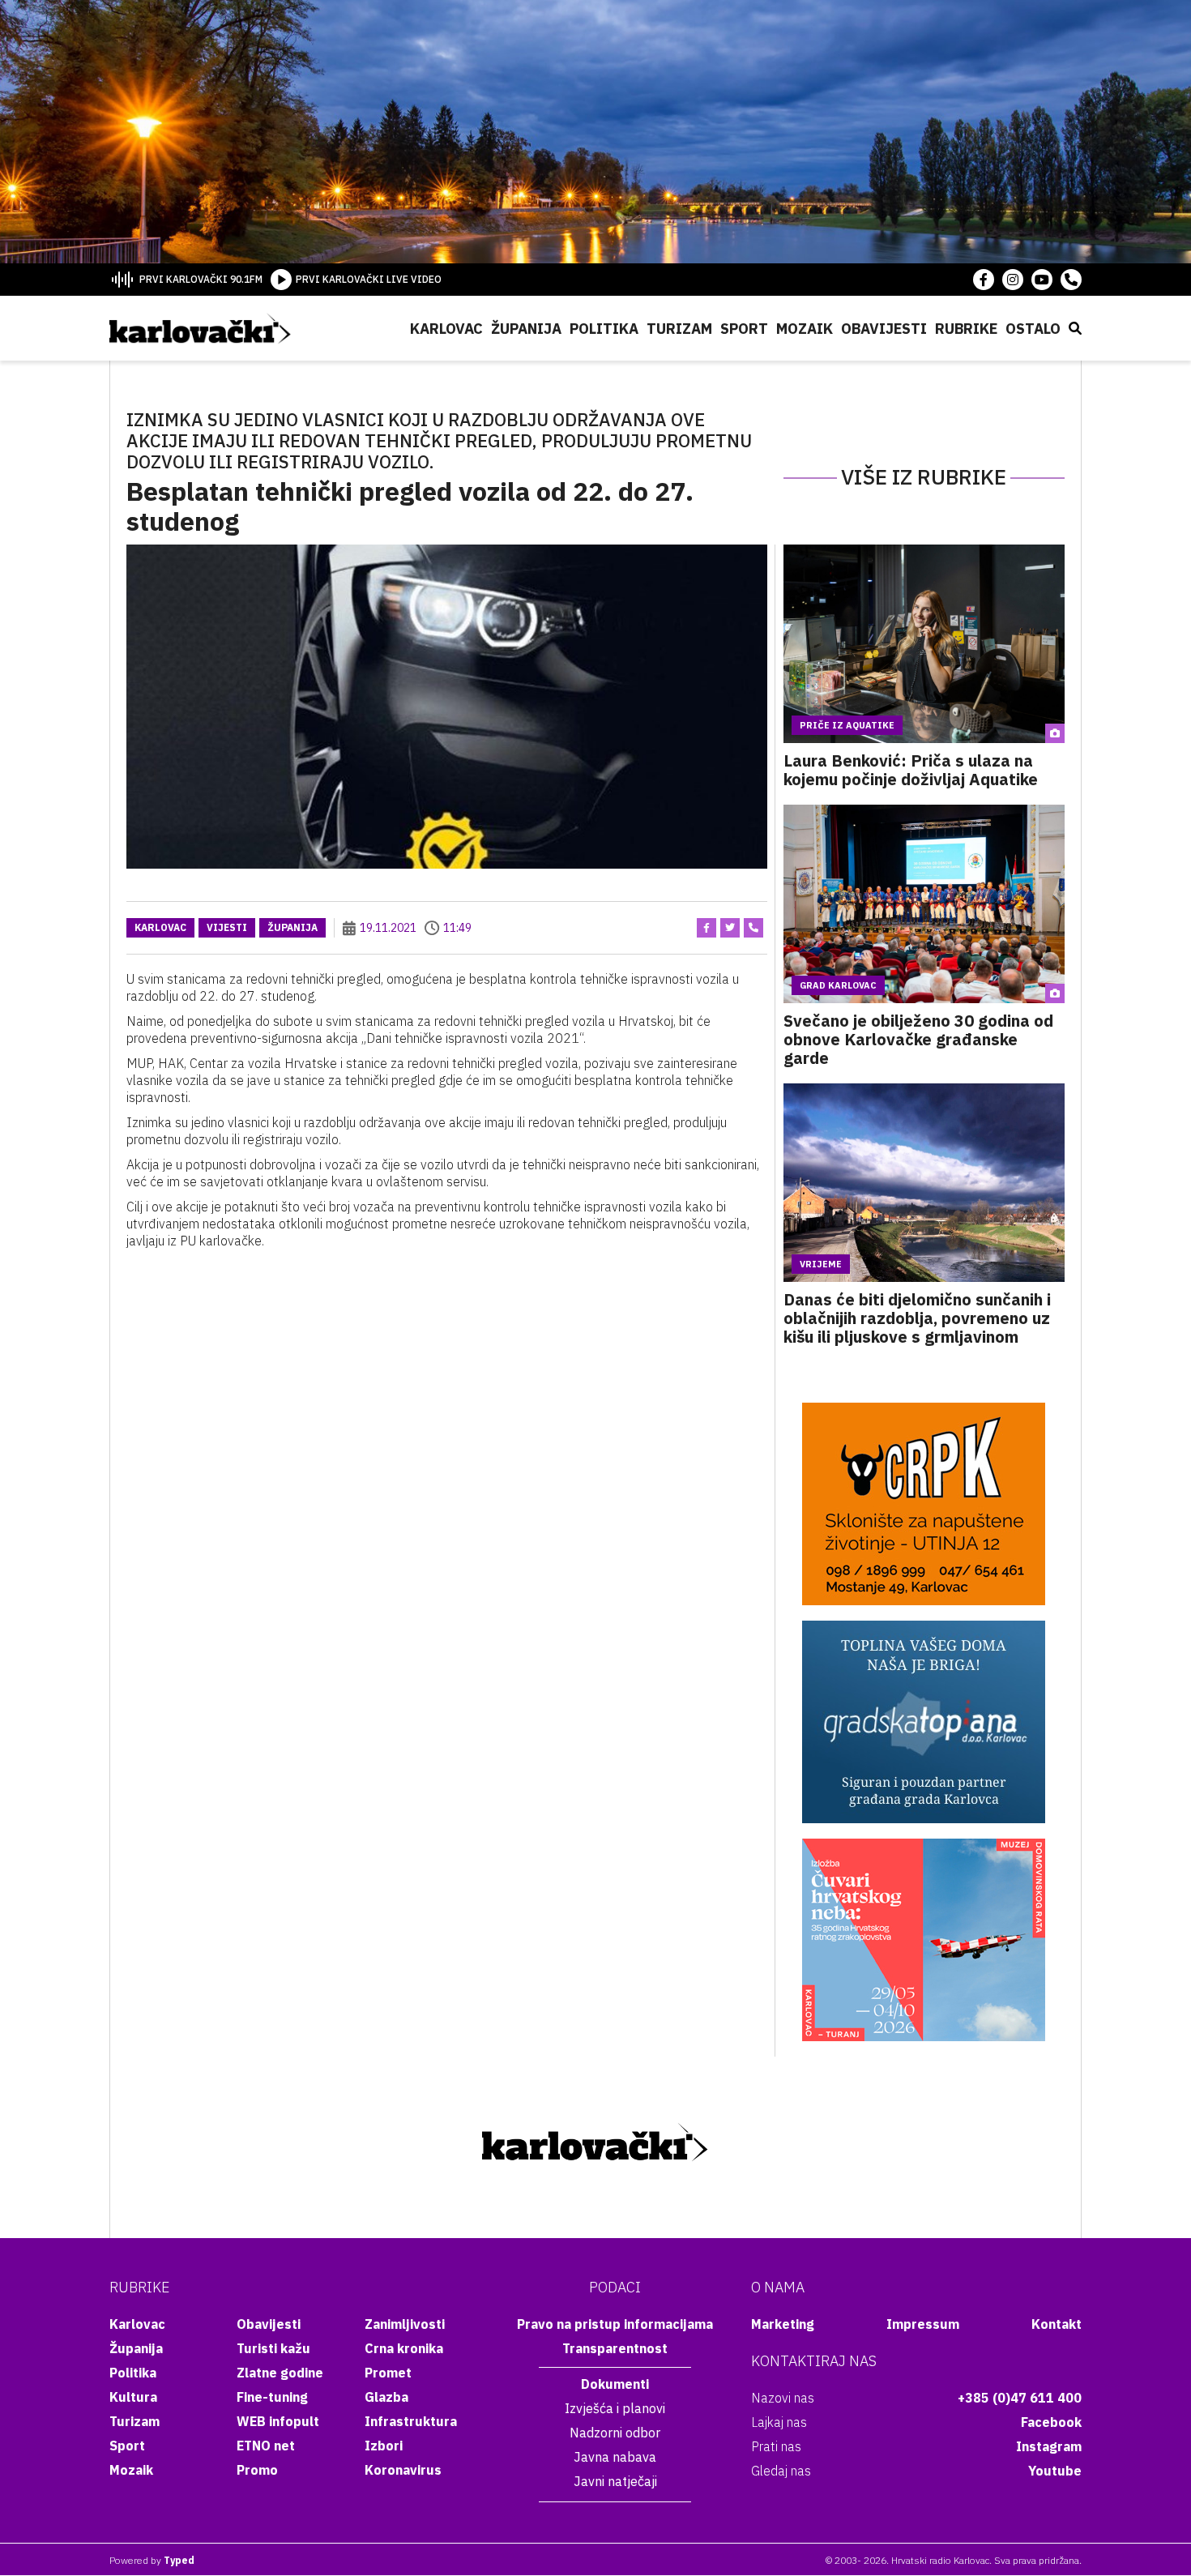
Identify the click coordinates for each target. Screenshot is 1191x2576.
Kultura (133, 2397)
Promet (388, 2373)
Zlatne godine (280, 2373)
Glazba (386, 2397)
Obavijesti (884, 329)
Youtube (1055, 2471)
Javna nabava (615, 2457)
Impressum (923, 2324)
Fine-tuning (272, 2397)
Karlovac (446, 329)
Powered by (152, 2560)
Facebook (1051, 2422)
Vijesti (227, 927)
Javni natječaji (615, 2481)
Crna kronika (404, 2348)
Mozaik (805, 329)
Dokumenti (615, 2384)
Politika (604, 329)
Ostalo (1033, 329)
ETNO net (266, 2446)
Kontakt (1057, 2324)
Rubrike (966, 329)
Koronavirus (403, 2470)
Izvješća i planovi (615, 2408)
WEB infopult (278, 2421)
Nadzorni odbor (615, 2433)
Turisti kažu (273, 2348)
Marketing (783, 2324)
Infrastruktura (411, 2421)
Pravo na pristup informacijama (615, 2324)
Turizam (679, 329)
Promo (257, 2470)
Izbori (384, 2446)
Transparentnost (615, 2348)
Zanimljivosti (405, 2324)
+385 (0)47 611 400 (1020, 2398)
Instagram (1049, 2446)
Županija (526, 329)
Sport (744, 329)
